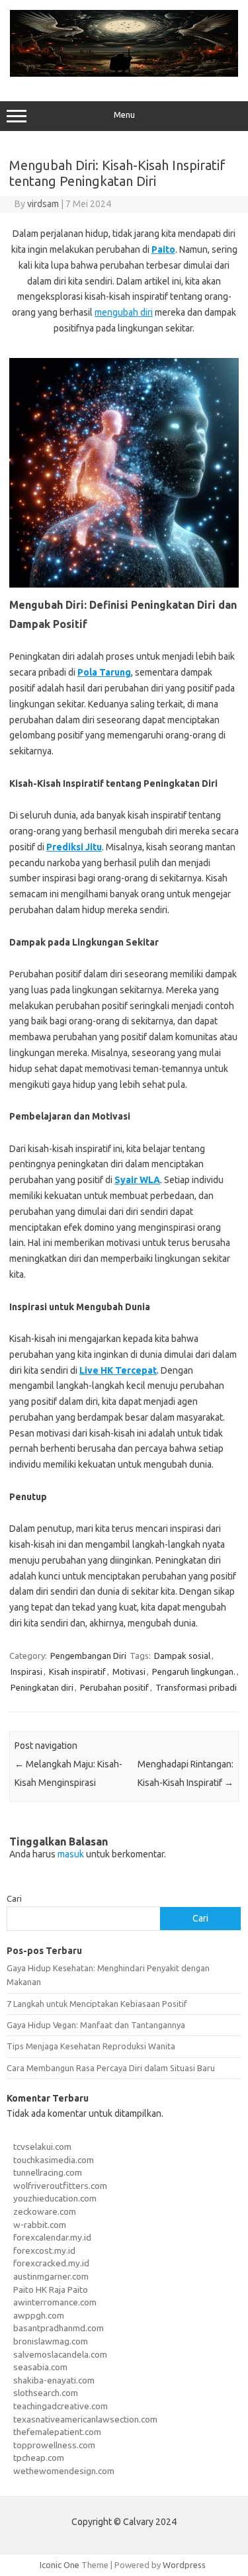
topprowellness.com (54, 2445)
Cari (14, 1898)
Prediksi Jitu (74, 847)
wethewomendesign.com (64, 2471)
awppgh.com (39, 2315)
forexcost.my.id (44, 2250)
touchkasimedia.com (54, 2160)
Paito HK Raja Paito (51, 2289)
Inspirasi (26, 1671)
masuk (71, 1854)
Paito (163, 249)
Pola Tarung (104, 672)
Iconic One (60, 2565)
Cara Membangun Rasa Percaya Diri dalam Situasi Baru (111, 2068)
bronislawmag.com (51, 2341)
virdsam (43, 204)
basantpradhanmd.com (59, 2328)
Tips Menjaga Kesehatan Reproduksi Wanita (91, 2046)
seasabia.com (40, 2367)
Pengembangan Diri (88, 1656)
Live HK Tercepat (118, 1370)
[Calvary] (124, 73)
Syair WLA (137, 1180)
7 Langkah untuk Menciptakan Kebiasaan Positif (97, 2004)
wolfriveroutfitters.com (60, 2186)
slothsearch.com (46, 2393)
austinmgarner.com (51, 2276)
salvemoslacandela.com (60, 2354)
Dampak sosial (182, 1656)
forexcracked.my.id (51, 2263)
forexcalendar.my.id (52, 2237)
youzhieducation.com (55, 2198)
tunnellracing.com (48, 2172)
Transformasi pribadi (196, 1687)
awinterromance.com (55, 2302)
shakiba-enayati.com (54, 2380)
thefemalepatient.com (57, 2432)
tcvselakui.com (42, 2147)
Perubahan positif (114, 1687)
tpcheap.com (39, 2458)
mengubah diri (124, 312)
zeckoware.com (45, 2211)
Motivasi (129, 1671)
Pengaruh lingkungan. (194, 1671)
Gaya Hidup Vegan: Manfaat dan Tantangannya (96, 2025)
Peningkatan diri (42, 1687)
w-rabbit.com (40, 2225)
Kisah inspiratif (77, 1671)
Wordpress (184, 2565)
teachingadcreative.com (61, 2406)
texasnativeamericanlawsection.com (85, 2419)
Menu (124, 115)
